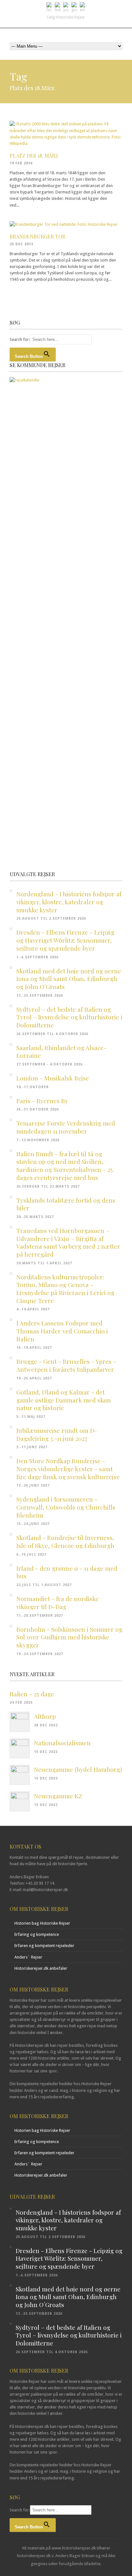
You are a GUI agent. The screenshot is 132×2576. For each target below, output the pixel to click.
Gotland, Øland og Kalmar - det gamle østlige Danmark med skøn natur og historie (64, 1400)
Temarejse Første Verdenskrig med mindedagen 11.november (66, 1127)
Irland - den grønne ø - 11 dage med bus (67, 1572)
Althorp (45, 1716)
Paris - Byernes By (42, 1101)
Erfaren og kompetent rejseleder (44, 1946)
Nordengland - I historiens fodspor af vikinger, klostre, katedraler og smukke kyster (69, 902)
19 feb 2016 (21, 163)
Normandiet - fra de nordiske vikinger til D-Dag (58, 1602)
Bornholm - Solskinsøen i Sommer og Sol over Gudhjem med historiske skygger (69, 1637)
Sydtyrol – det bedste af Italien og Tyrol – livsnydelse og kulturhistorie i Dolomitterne (69, 1017)
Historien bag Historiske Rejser (42, 1923)
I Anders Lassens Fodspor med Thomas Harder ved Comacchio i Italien (62, 1331)
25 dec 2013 (21, 244)
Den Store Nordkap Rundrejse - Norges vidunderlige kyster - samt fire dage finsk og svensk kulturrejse (68, 1469)
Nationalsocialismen (62, 1743)
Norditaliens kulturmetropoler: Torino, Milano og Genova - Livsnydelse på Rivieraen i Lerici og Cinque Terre (65, 1289)
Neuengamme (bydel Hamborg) (78, 1769)
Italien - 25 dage (32, 1694)
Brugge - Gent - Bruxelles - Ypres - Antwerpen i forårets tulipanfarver (66, 1365)
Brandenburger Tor (37, 236)
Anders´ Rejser (28, 1957)
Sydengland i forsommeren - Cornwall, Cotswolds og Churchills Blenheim (66, 1507)
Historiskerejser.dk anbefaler (41, 1968)
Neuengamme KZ (58, 1796)
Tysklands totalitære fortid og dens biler (66, 1204)
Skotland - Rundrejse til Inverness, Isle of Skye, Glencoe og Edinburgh (65, 1541)
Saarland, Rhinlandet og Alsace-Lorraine (61, 1052)
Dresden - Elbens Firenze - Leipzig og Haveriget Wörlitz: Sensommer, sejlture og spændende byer (65, 940)
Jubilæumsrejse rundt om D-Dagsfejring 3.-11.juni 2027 (57, 1434)
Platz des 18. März (34, 156)
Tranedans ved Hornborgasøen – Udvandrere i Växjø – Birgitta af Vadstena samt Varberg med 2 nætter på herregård (68, 1242)
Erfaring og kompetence (37, 1934)
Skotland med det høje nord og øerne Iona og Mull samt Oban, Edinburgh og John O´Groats (69, 979)
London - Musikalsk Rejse (53, 1078)
